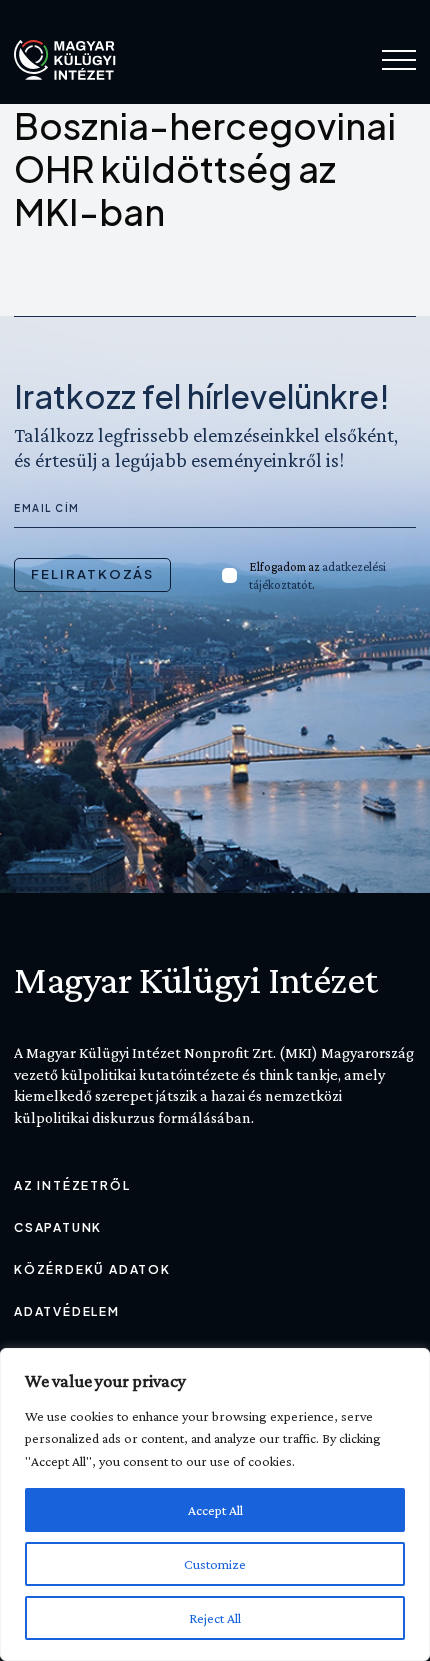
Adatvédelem (67, 1311)
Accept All (215, 1510)
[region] (215, 1504)
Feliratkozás (92, 574)
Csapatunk (58, 1227)
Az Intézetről (72, 1185)
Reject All (215, 1618)
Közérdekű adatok (92, 1269)
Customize (215, 1564)
